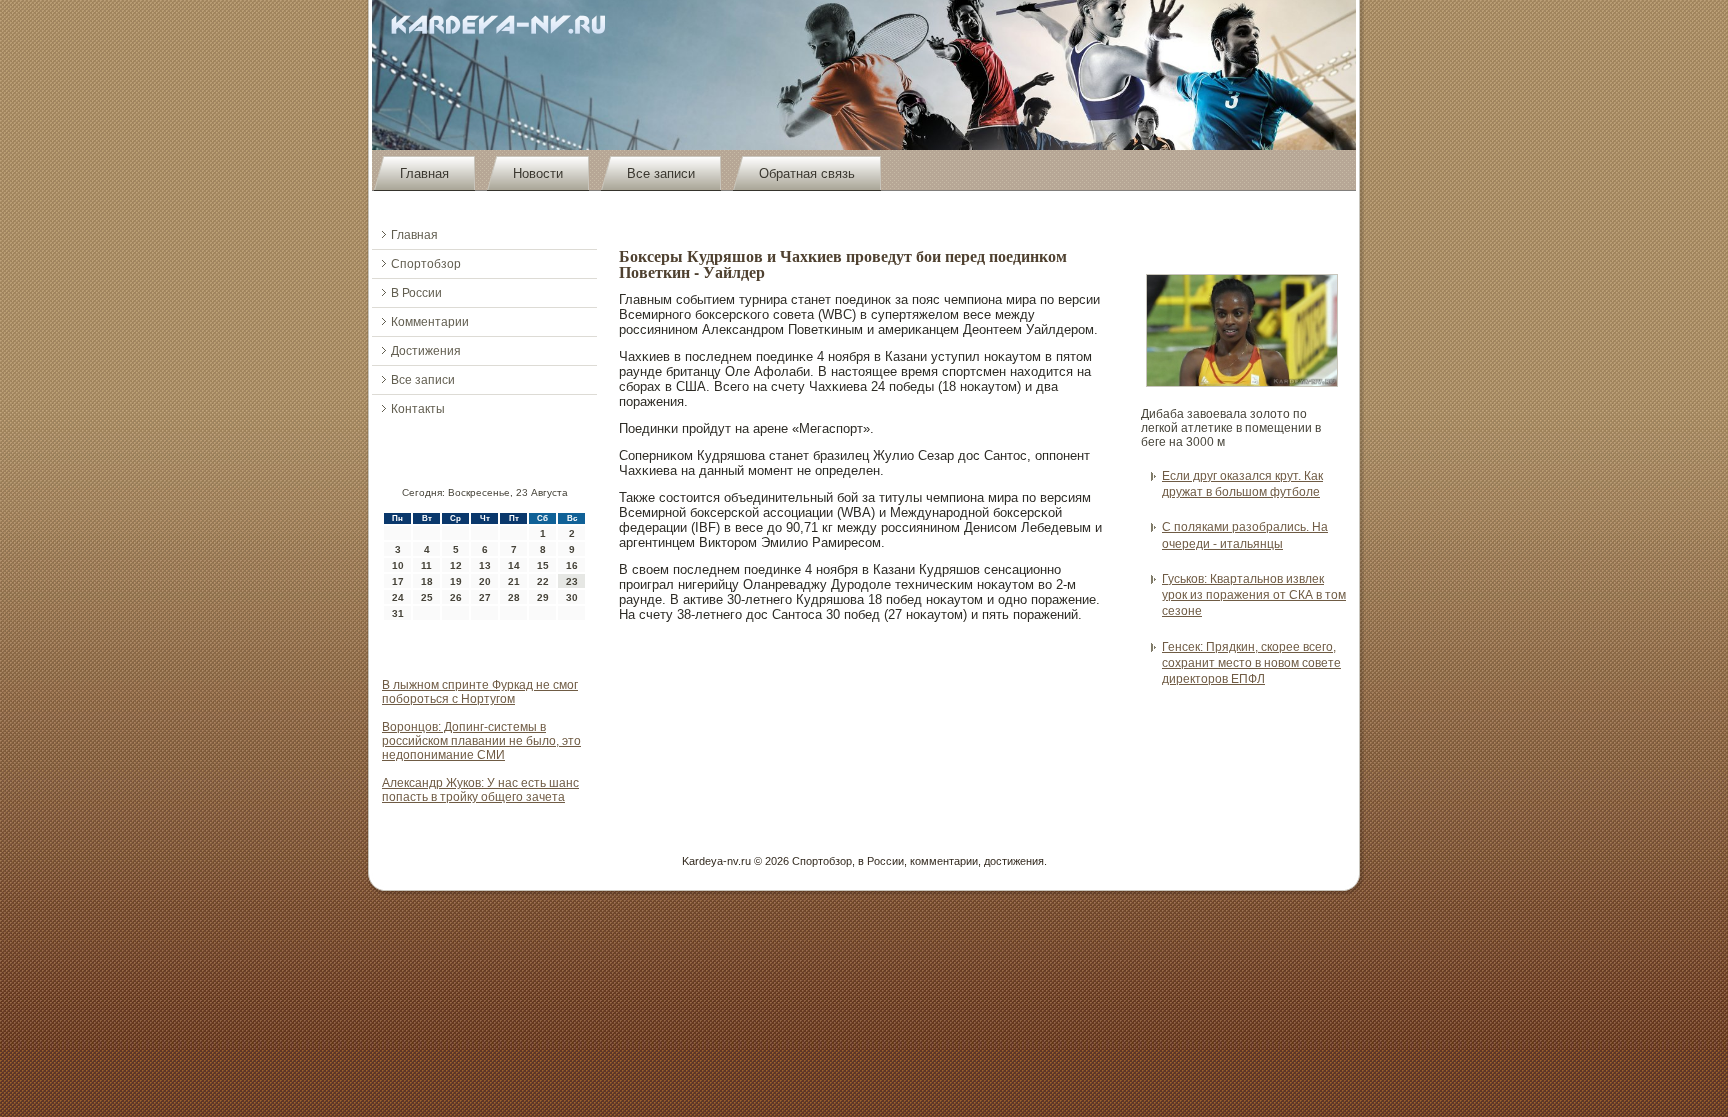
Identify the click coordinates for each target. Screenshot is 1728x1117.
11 (426, 565)
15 (543, 565)
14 (514, 565)
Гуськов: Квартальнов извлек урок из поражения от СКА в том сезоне (1254, 595)
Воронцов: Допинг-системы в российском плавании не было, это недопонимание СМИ (481, 741)
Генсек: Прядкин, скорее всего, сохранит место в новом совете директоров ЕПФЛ (1251, 663)
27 (485, 597)
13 (485, 565)
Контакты (418, 409)
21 (514, 581)
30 (572, 597)
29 (543, 597)
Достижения (426, 351)
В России (416, 293)
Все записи (661, 173)
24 (398, 597)
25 (427, 597)
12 (456, 565)
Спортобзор (426, 264)
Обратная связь (807, 173)
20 (485, 581)
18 (427, 581)
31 (398, 613)
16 (572, 565)
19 (456, 581)
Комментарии (430, 322)
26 (456, 597)
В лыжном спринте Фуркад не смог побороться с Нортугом (480, 692)
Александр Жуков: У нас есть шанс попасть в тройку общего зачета (480, 790)
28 (514, 597)
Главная (424, 173)
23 (572, 581)
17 (398, 581)
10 (398, 565)
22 (543, 581)
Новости (538, 173)
